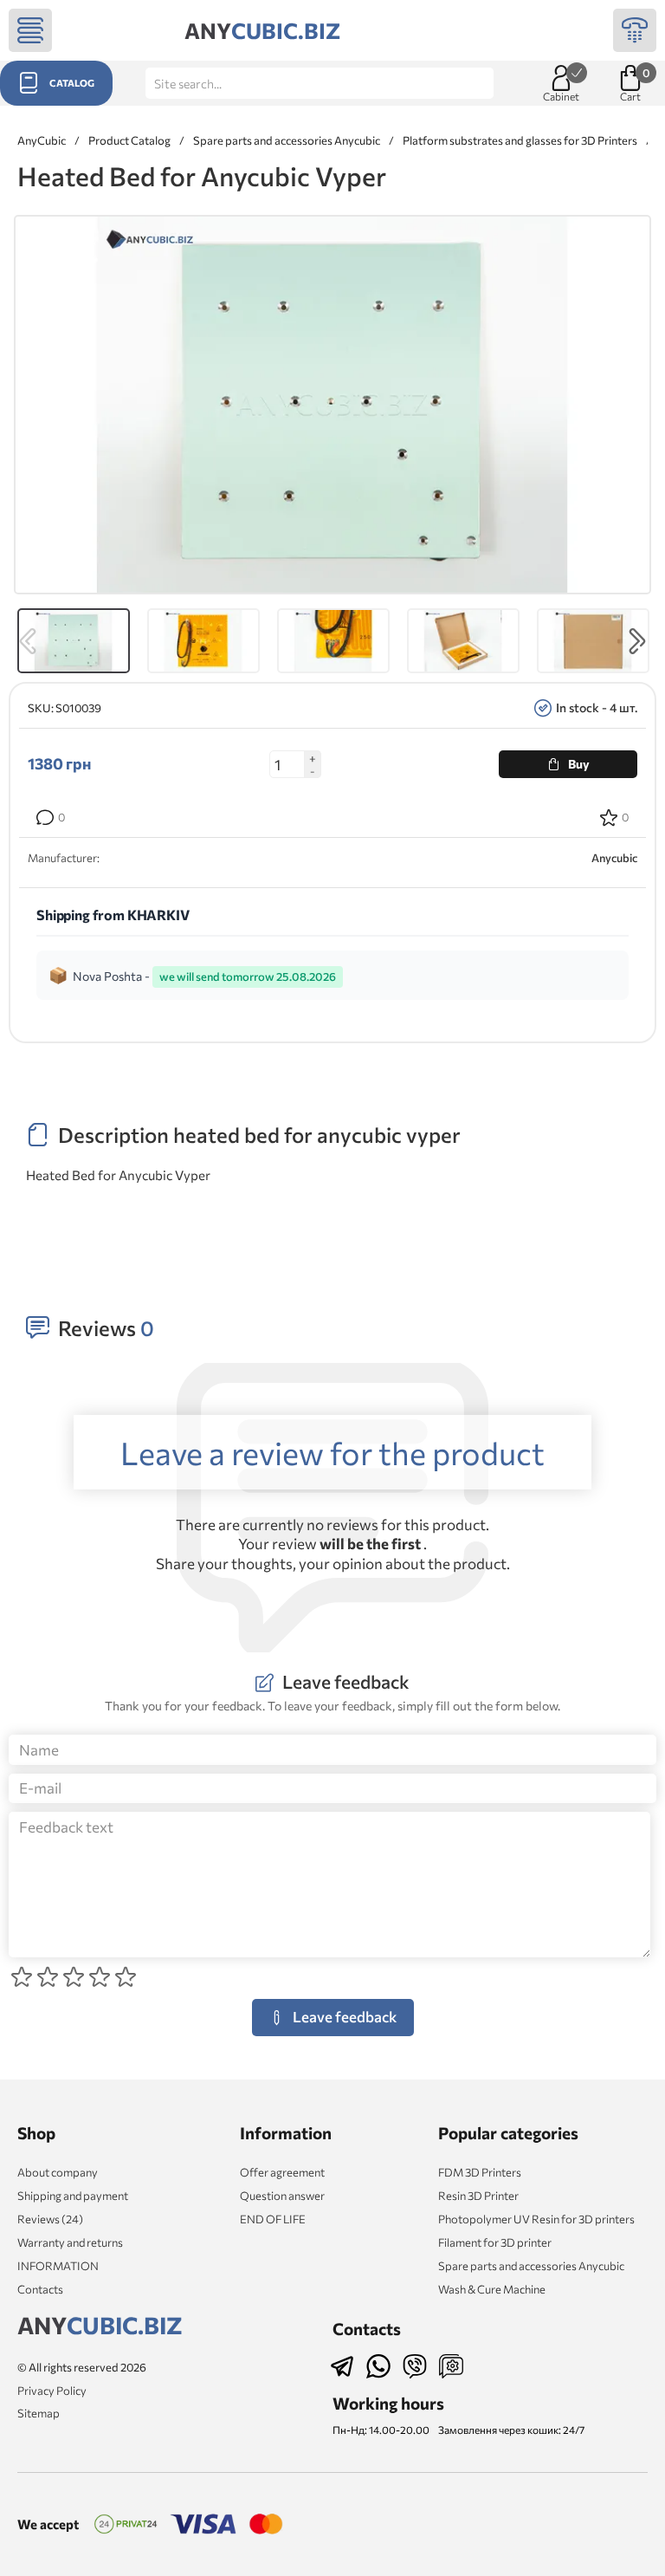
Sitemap (39, 2413)
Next (637, 641)
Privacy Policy (52, 2391)
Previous (28, 641)
